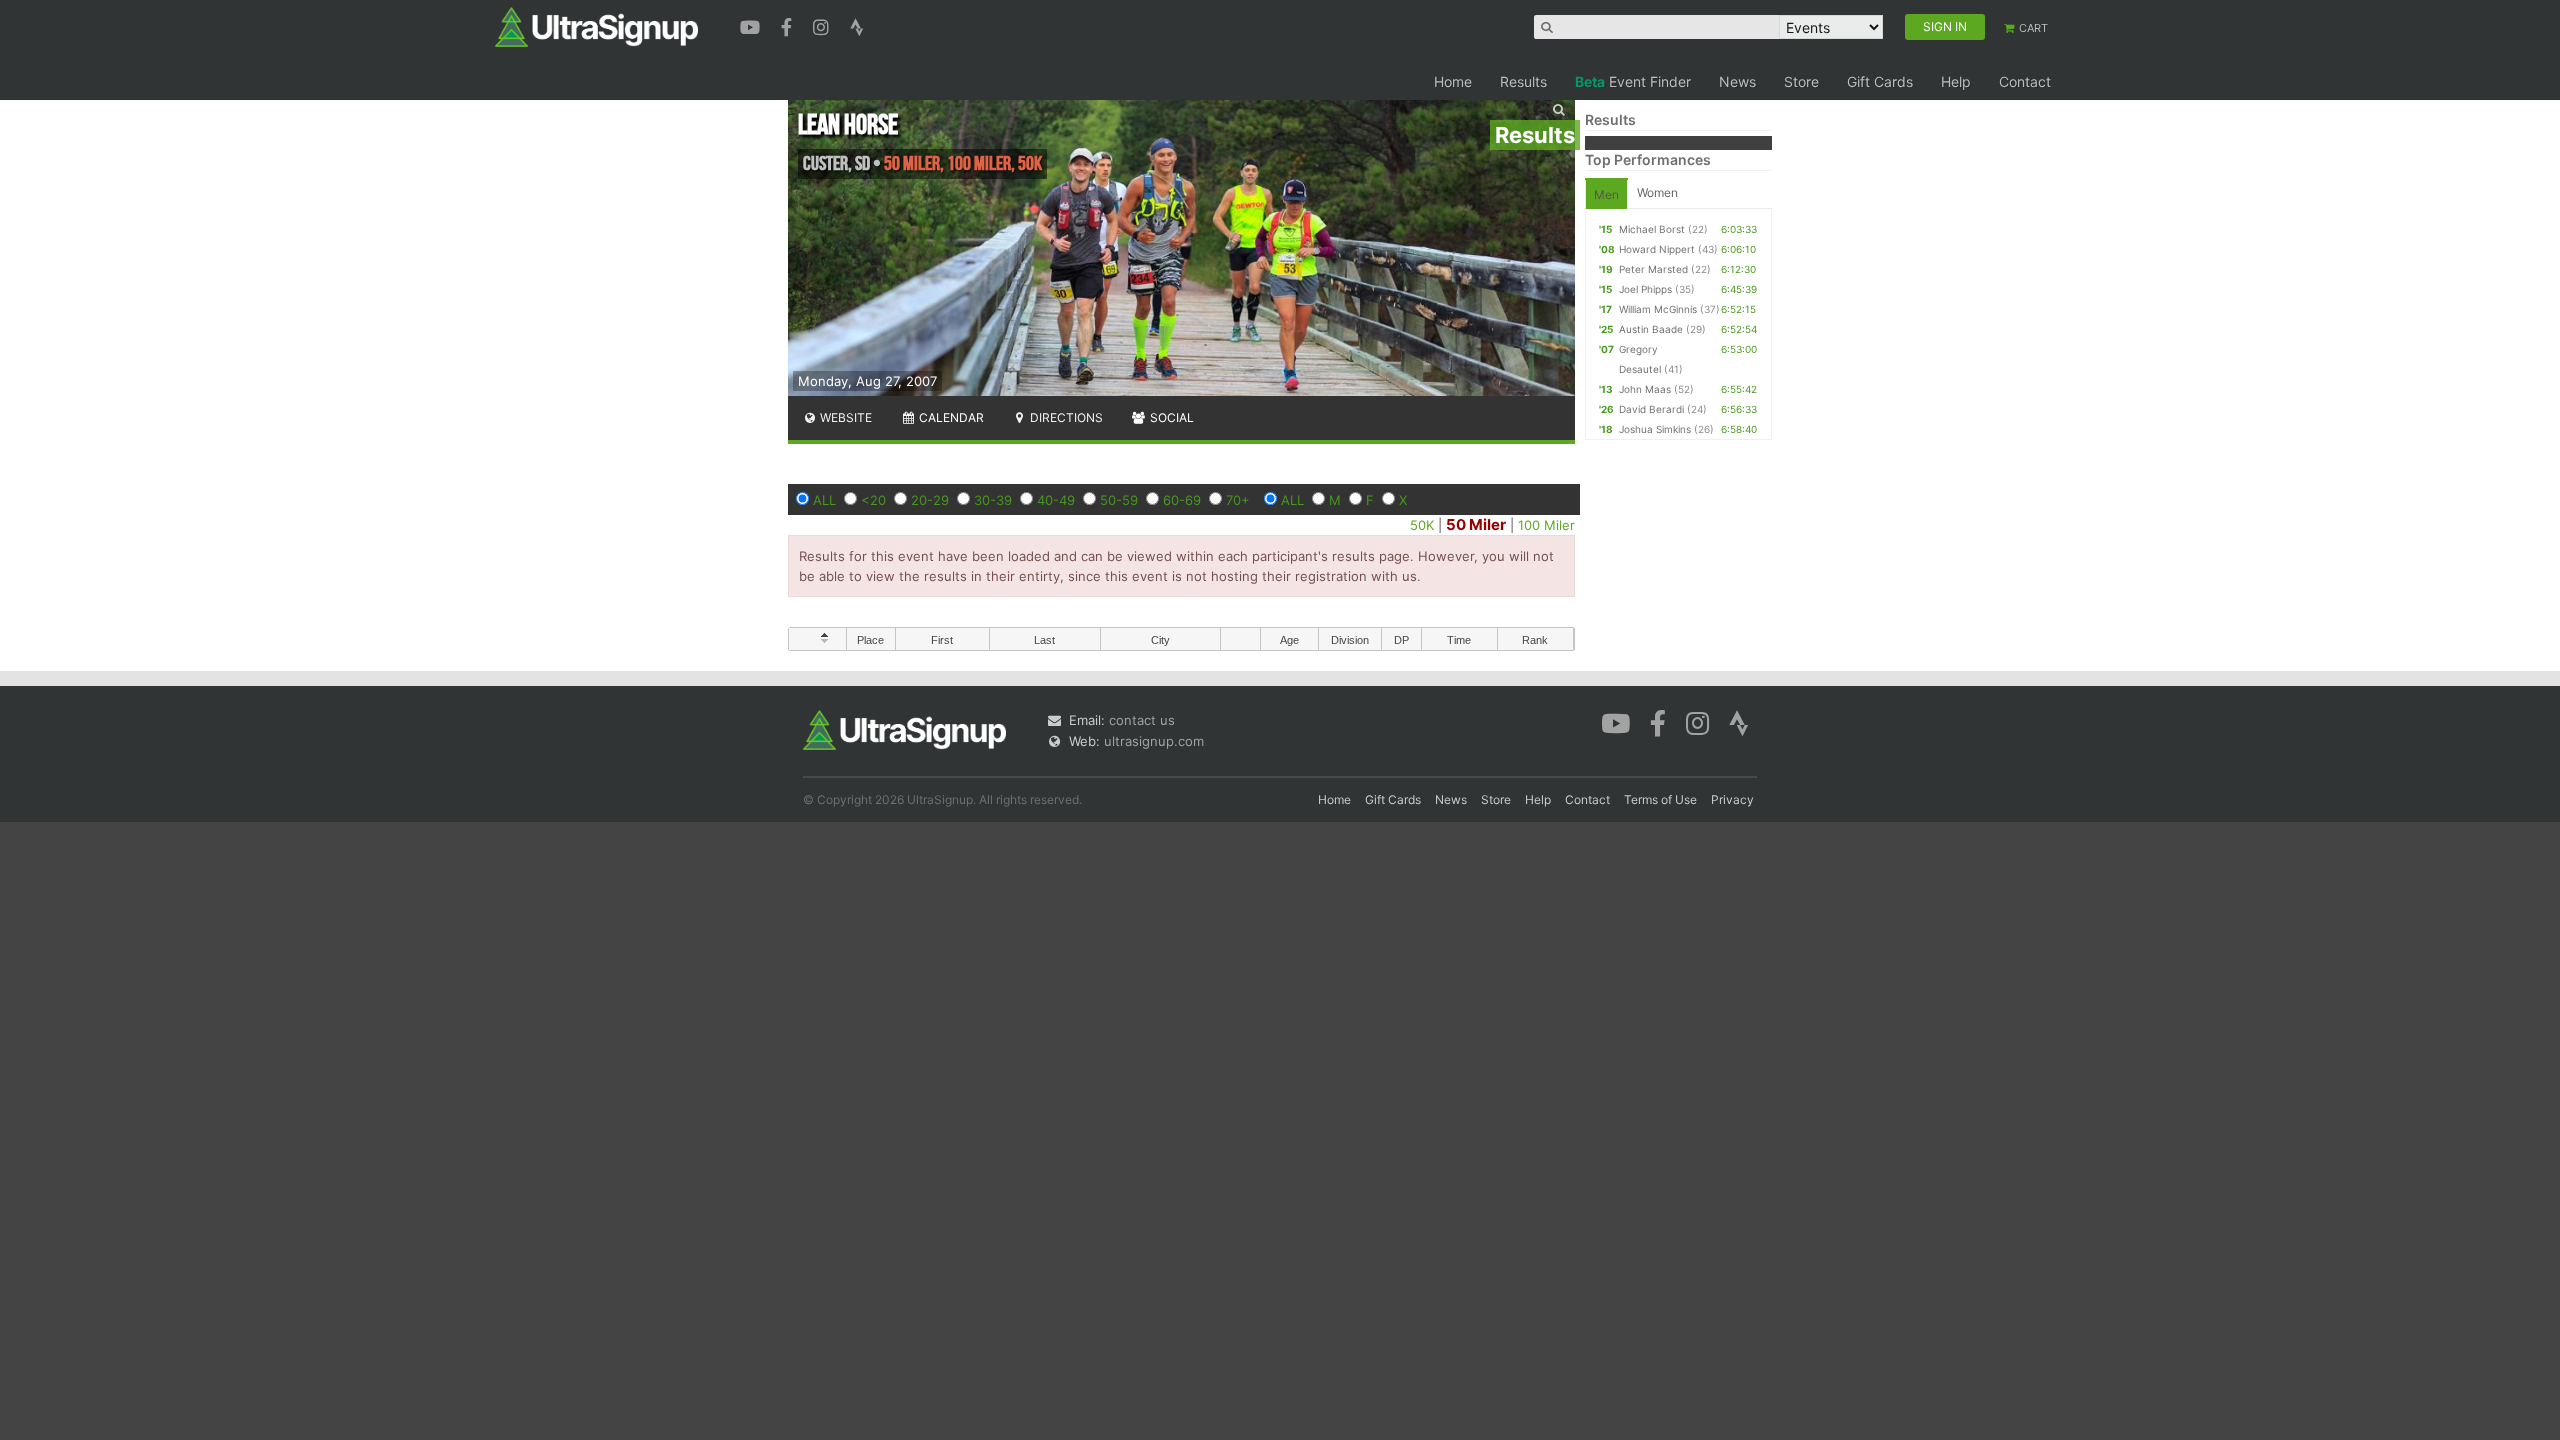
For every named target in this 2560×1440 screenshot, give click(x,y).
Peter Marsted (1653, 269)
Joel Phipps (1645, 289)
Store (1801, 81)
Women (1657, 192)
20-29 (930, 500)
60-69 (1182, 500)
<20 (873, 500)
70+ (1238, 500)
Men (1606, 194)
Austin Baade (1651, 329)
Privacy (1732, 799)
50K (1422, 525)
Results (1523, 81)
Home (1453, 81)
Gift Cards (1880, 81)
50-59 (1119, 500)
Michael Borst (1652, 229)
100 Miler (1546, 525)
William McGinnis (1658, 309)
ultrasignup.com (1154, 741)
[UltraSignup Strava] (857, 25)
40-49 (1056, 500)
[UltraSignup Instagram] (823, 25)
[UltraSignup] (596, 26)
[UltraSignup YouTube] (752, 25)
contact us (1142, 720)
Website (844, 417)
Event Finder (1633, 81)
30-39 (993, 500)
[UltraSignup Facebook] (789, 25)
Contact (2025, 81)
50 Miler (1476, 524)
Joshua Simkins (1655, 429)
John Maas (1645, 389)
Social (1170, 417)
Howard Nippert (1657, 249)
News (1737, 81)
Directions (1065, 417)
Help (1956, 81)
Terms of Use (1660, 799)
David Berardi (1651, 409)
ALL (824, 500)
